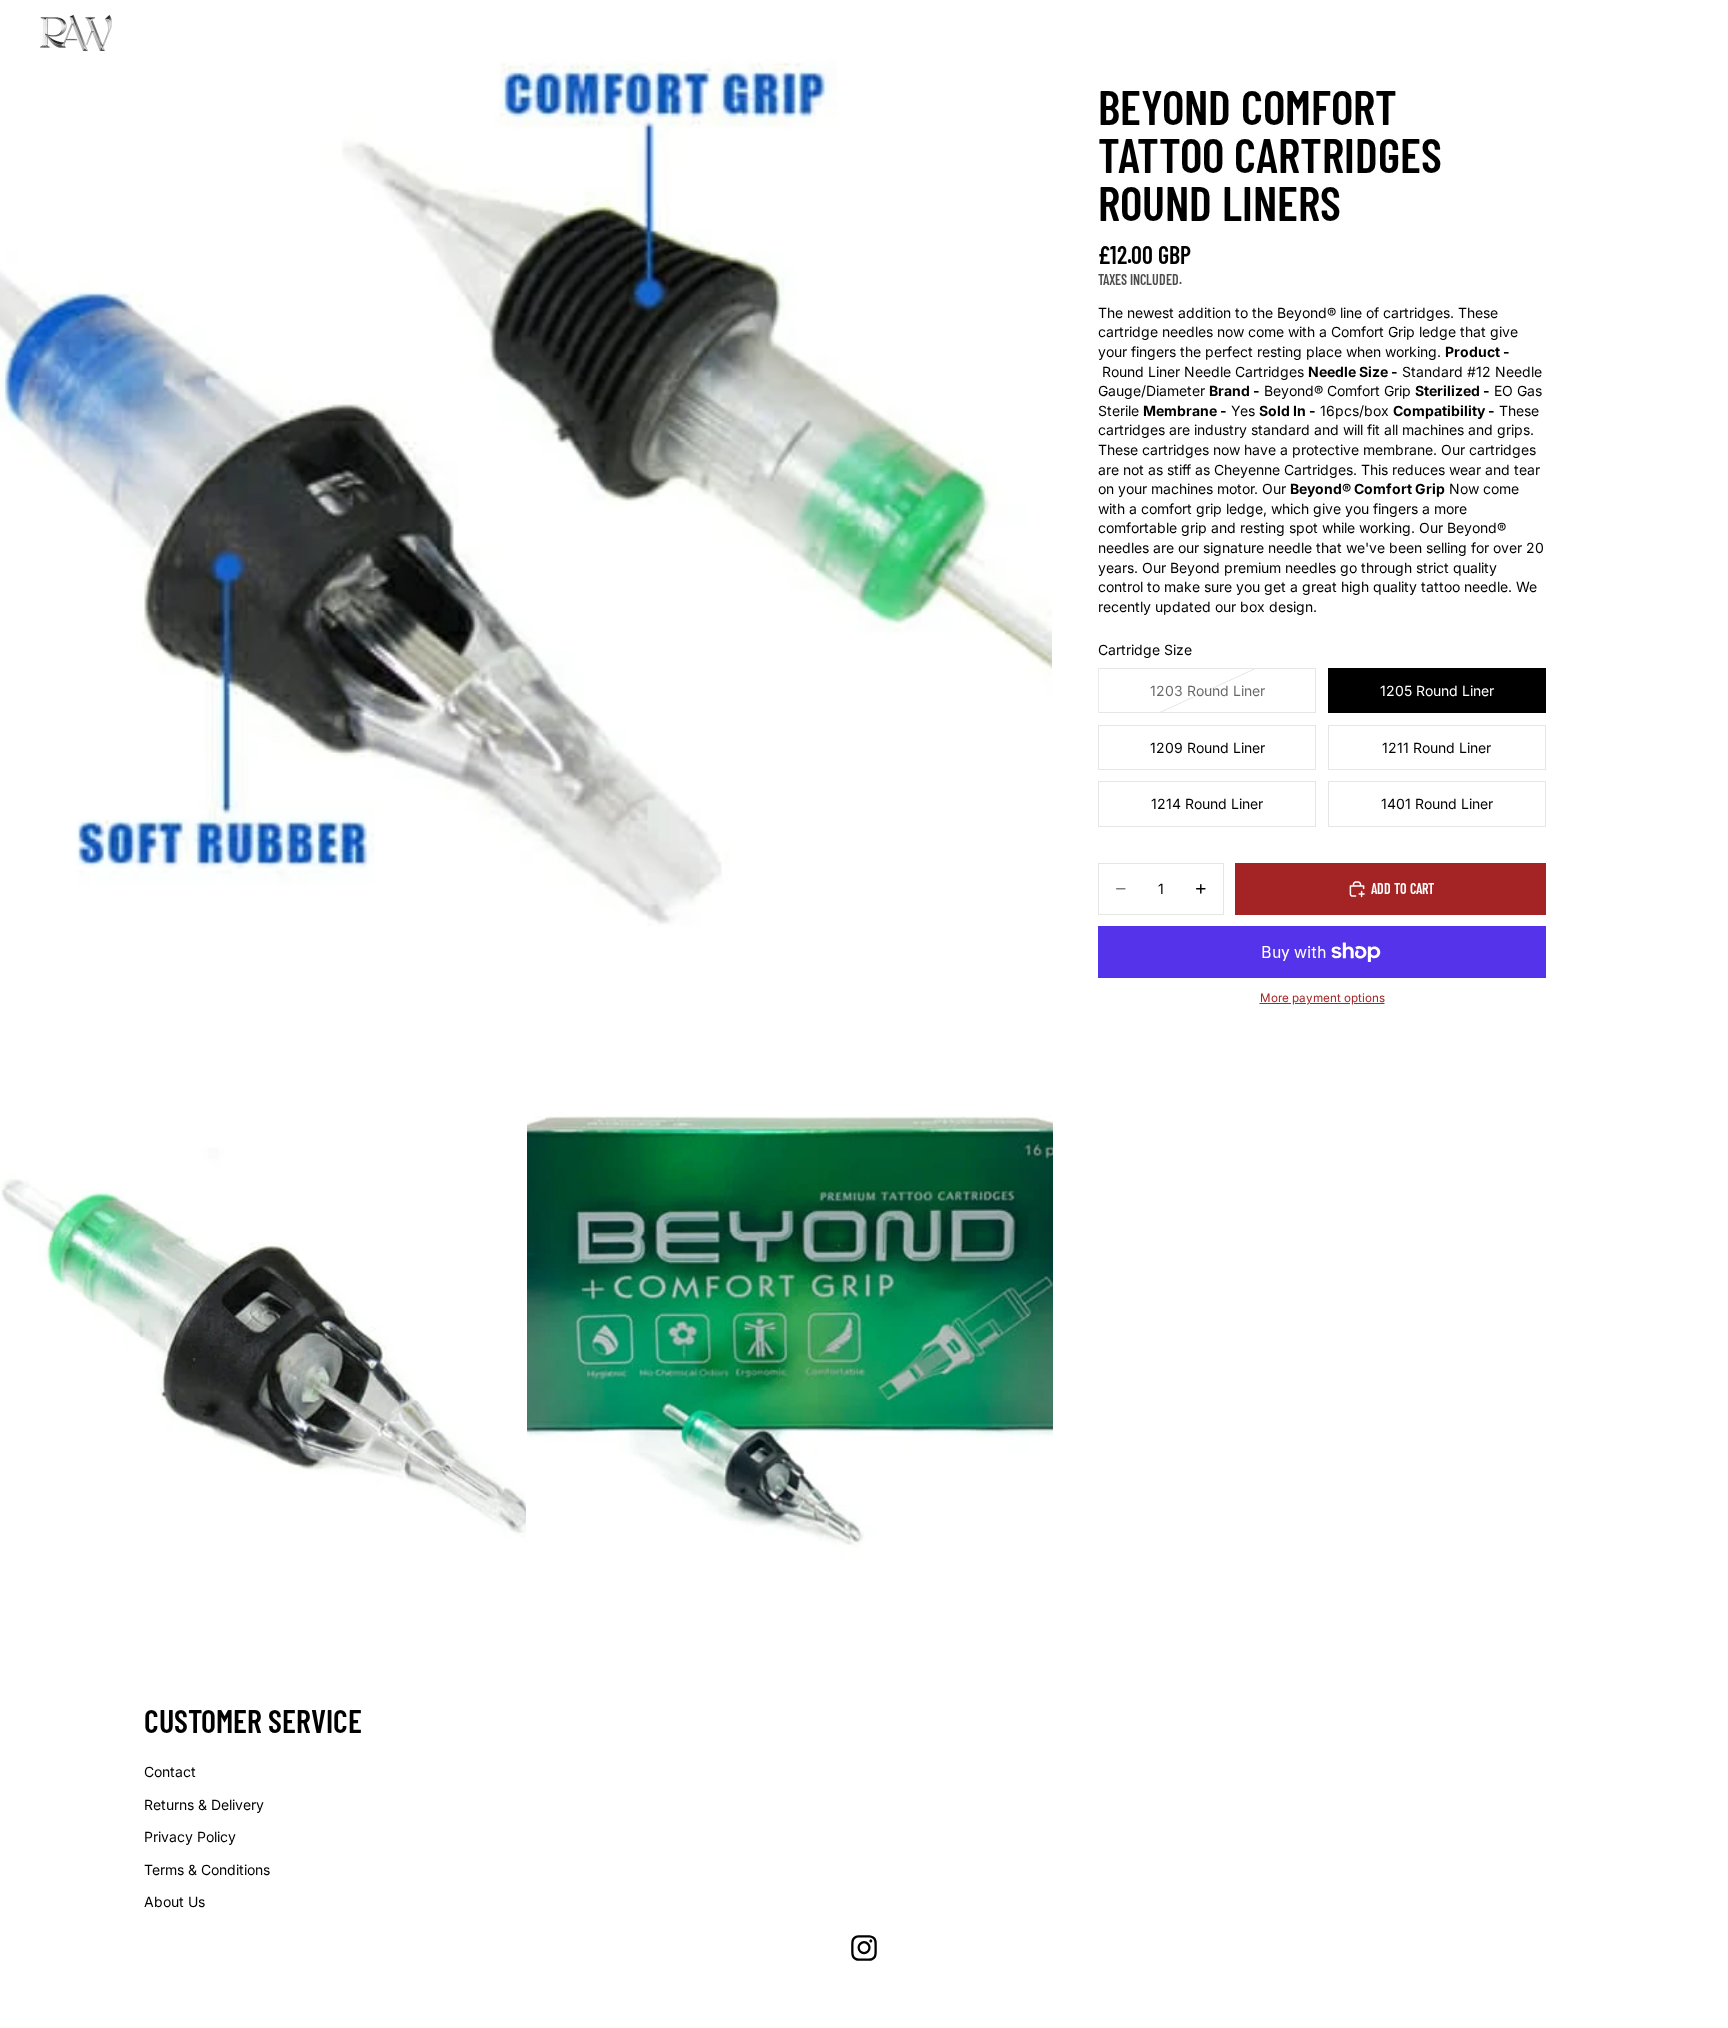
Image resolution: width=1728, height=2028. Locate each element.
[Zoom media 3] (790, 1316)
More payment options (1322, 998)
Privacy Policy (190, 1836)
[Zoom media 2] (263, 1316)
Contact (170, 1771)
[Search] (1588, 33)
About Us (174, 1901)
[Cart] (1674, 33)
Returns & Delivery (204, 1804)
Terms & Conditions (207, 1869)
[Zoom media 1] (526, 526)
